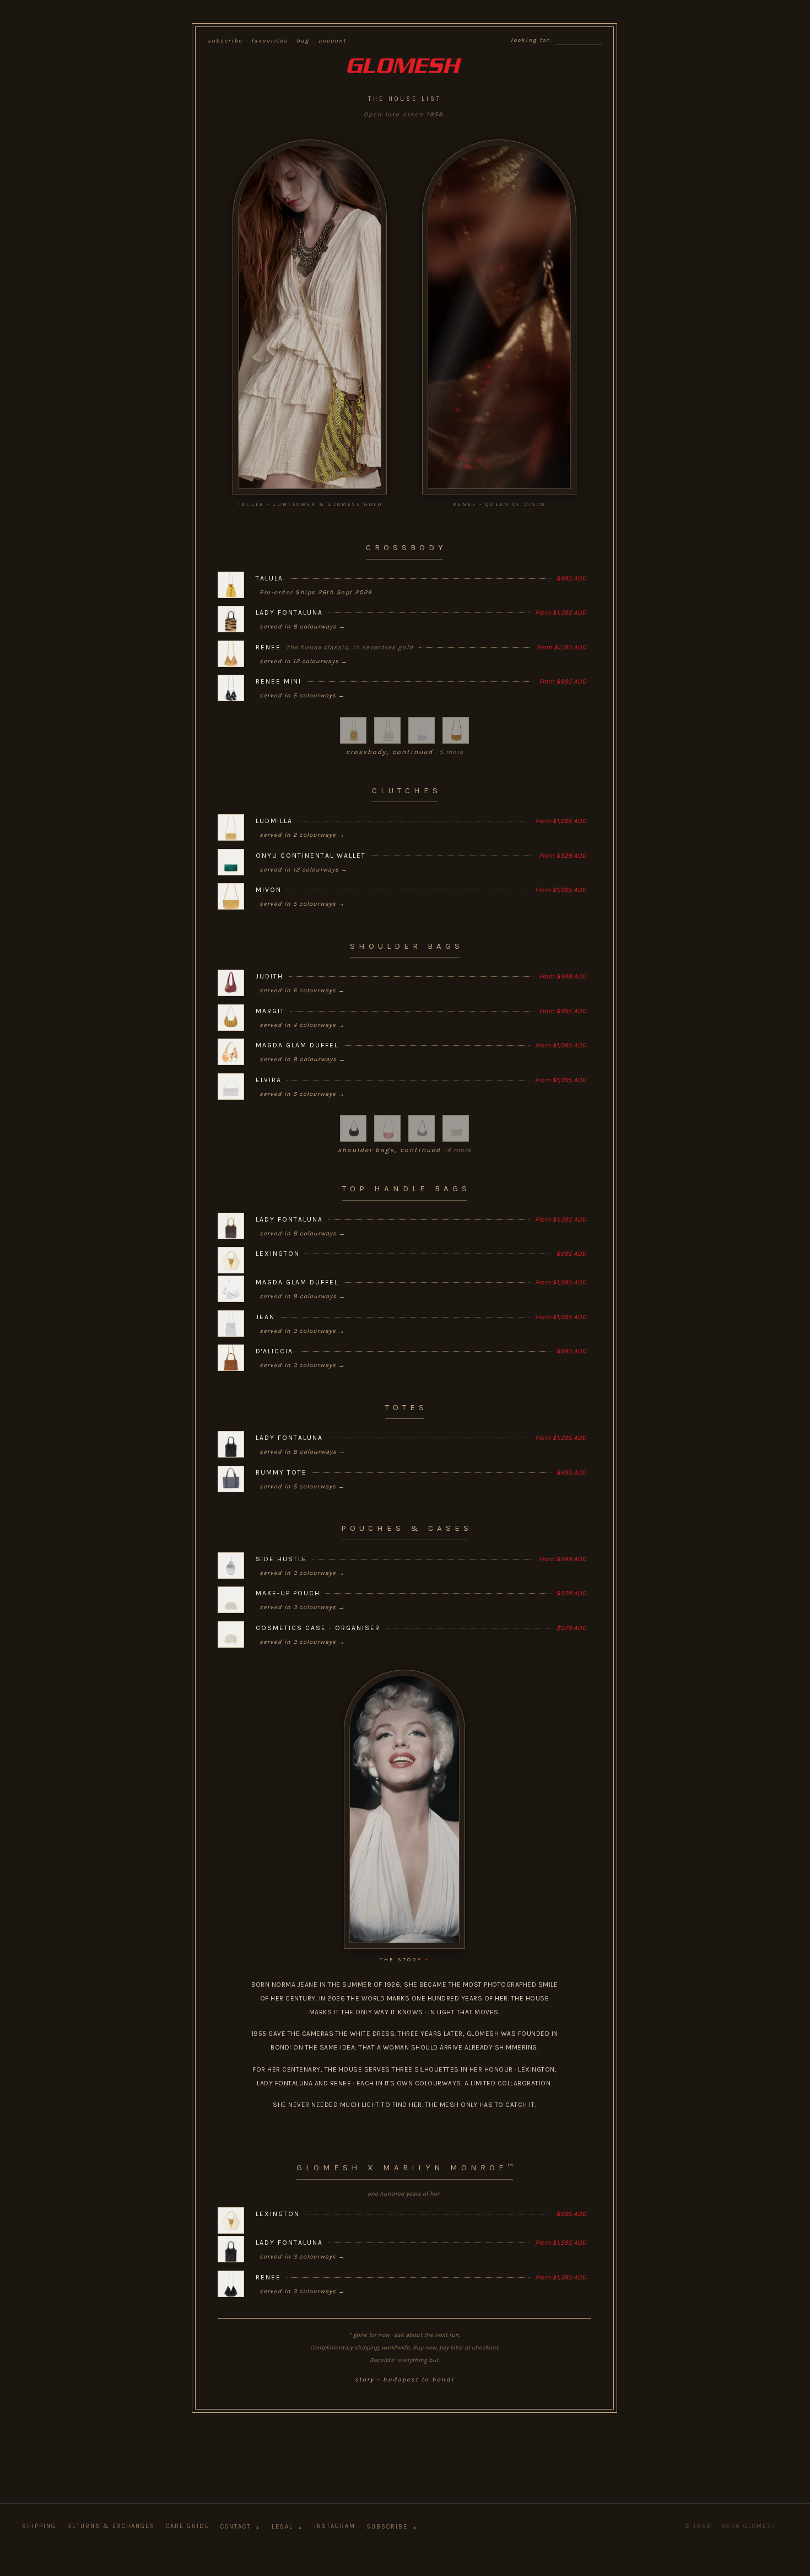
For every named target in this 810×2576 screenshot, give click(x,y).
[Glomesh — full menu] (404, 66)
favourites (269, 41)
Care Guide (188, 2526)
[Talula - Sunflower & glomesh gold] (310, 317)
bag (303, 41)
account (333, 41)
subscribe (225, 41)
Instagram (335, 2526)
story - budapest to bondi (404, 2379)
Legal (287, 2527)
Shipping (39, 2526)
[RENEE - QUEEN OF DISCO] (499, 317)
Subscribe (392, 2527)
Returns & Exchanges (111, 2526)
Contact (241, 2527)
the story (405, 1959)
